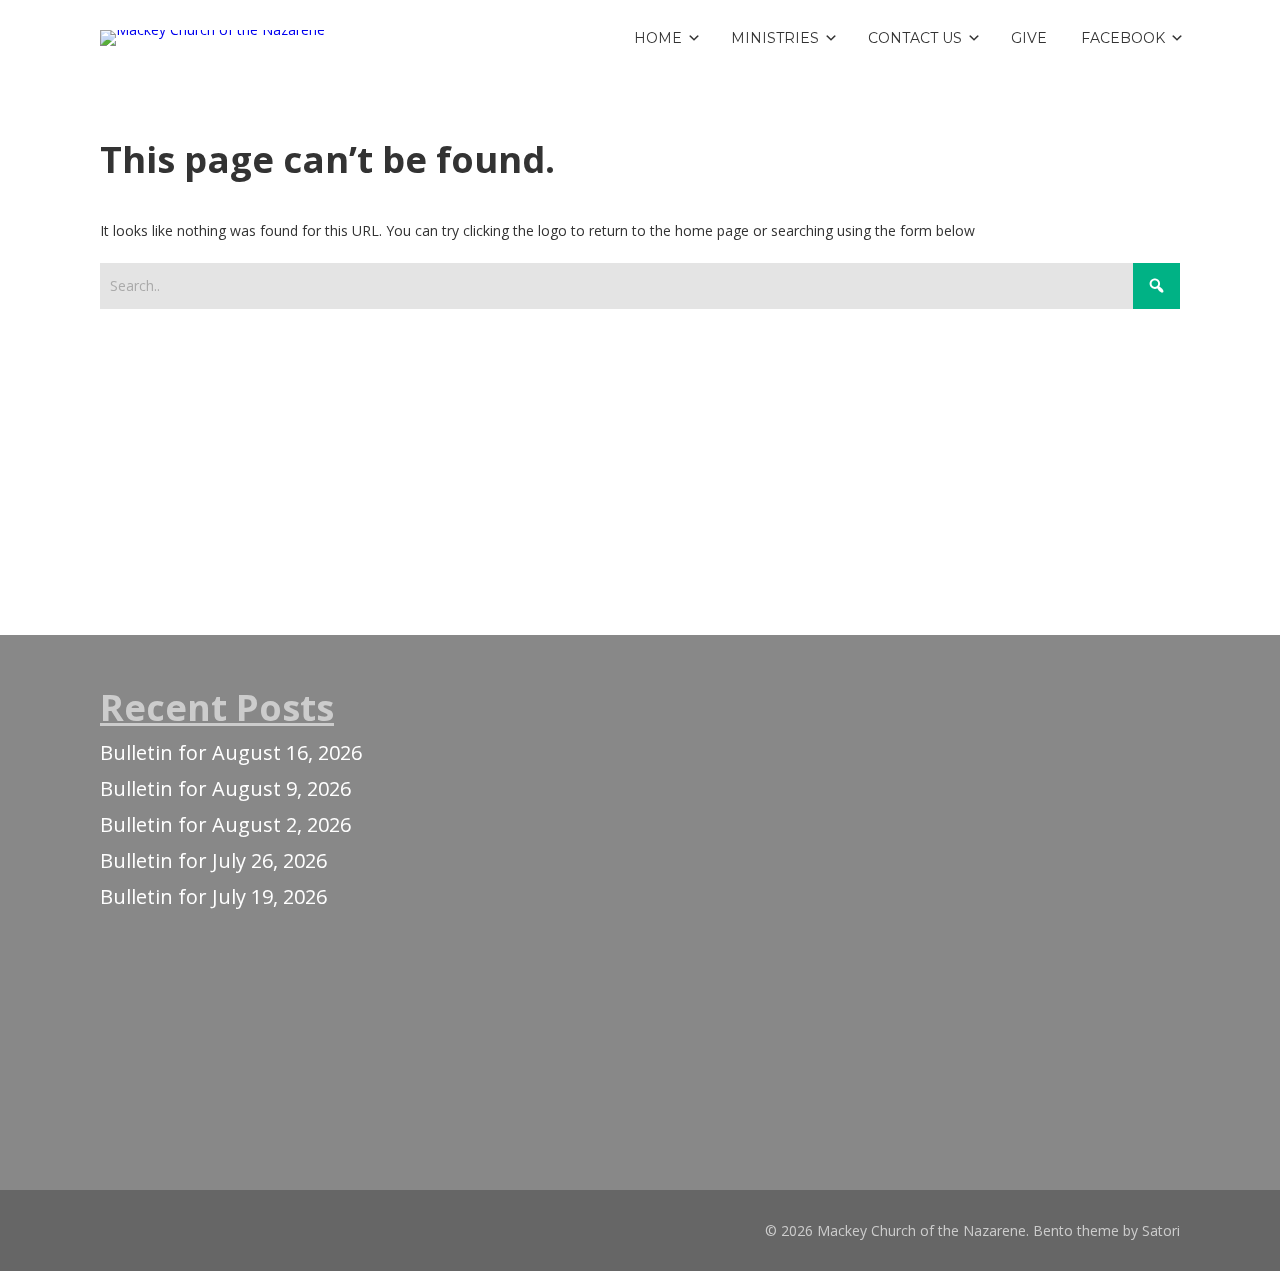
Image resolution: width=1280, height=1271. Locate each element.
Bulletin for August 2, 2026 (225, 824)
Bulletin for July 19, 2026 (213, 896)
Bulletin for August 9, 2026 (225, 788)
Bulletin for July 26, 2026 (213, 860)
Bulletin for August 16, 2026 (231, 752)
